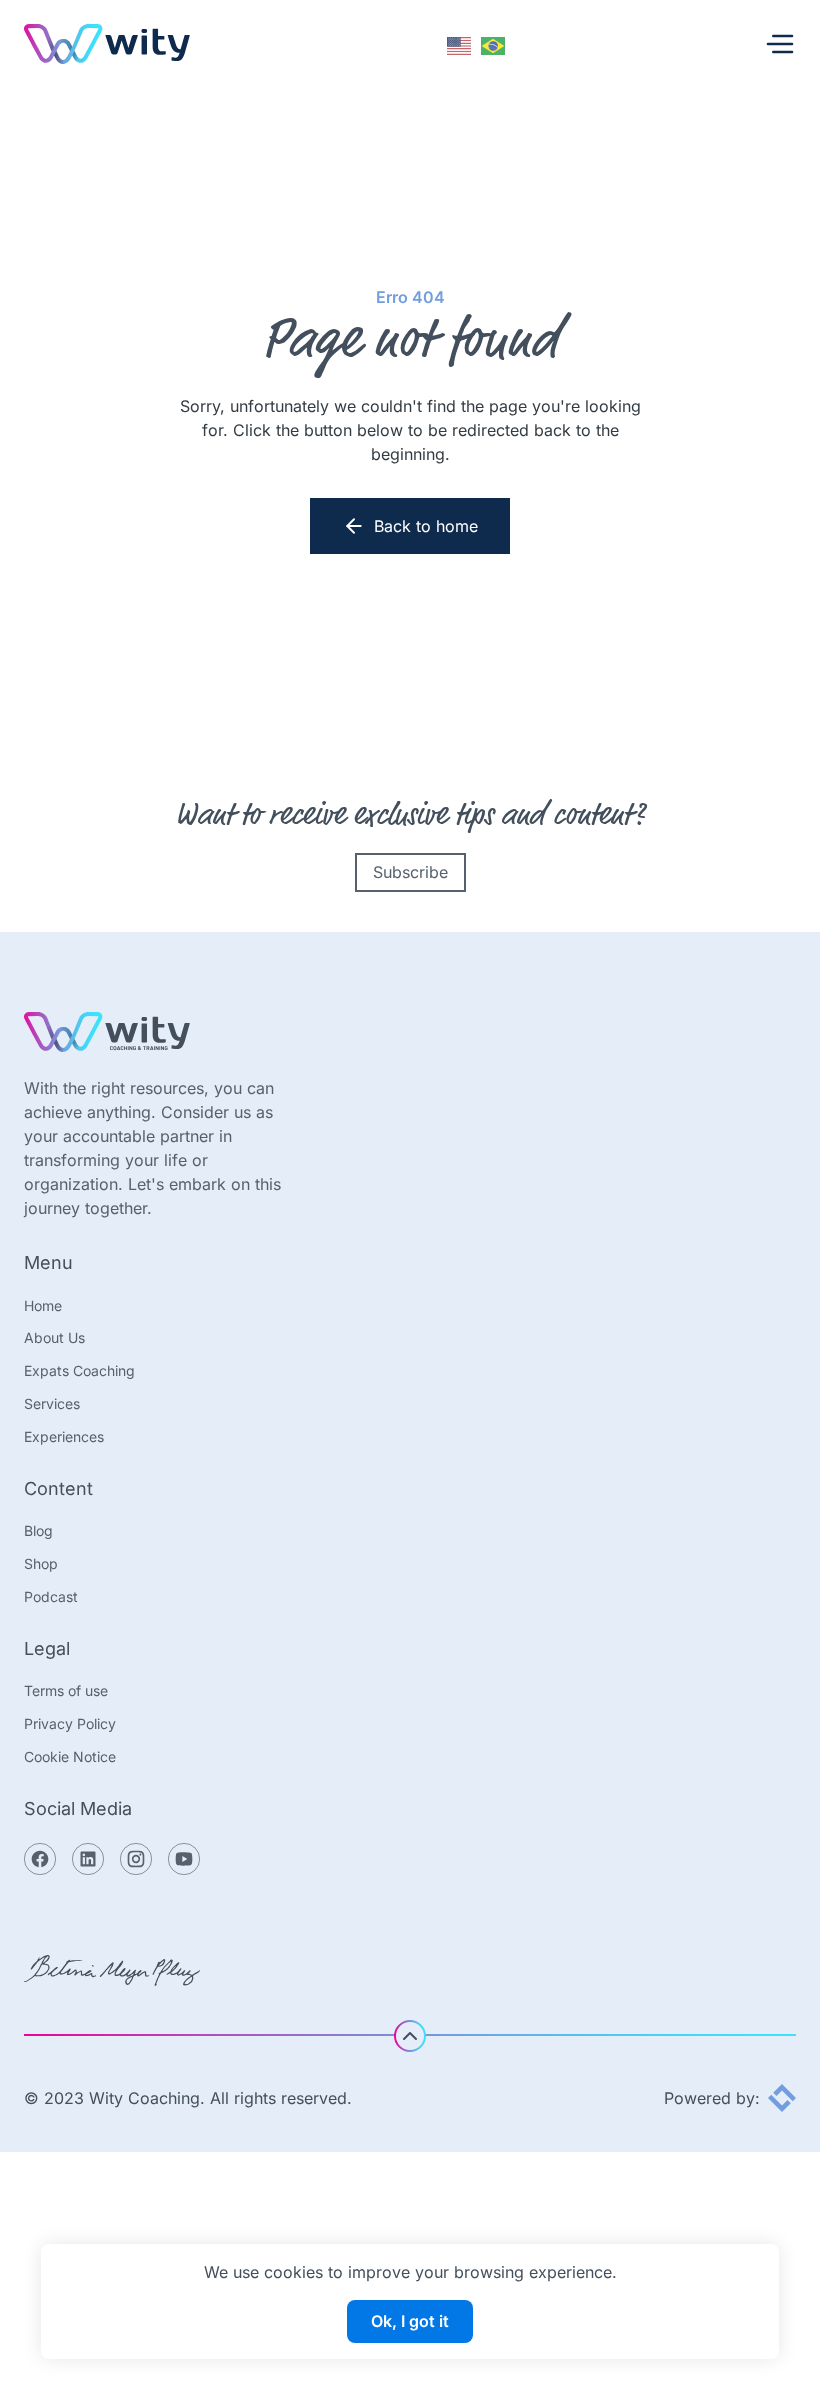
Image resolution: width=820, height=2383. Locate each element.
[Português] (494, 44)
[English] (460, 44)
